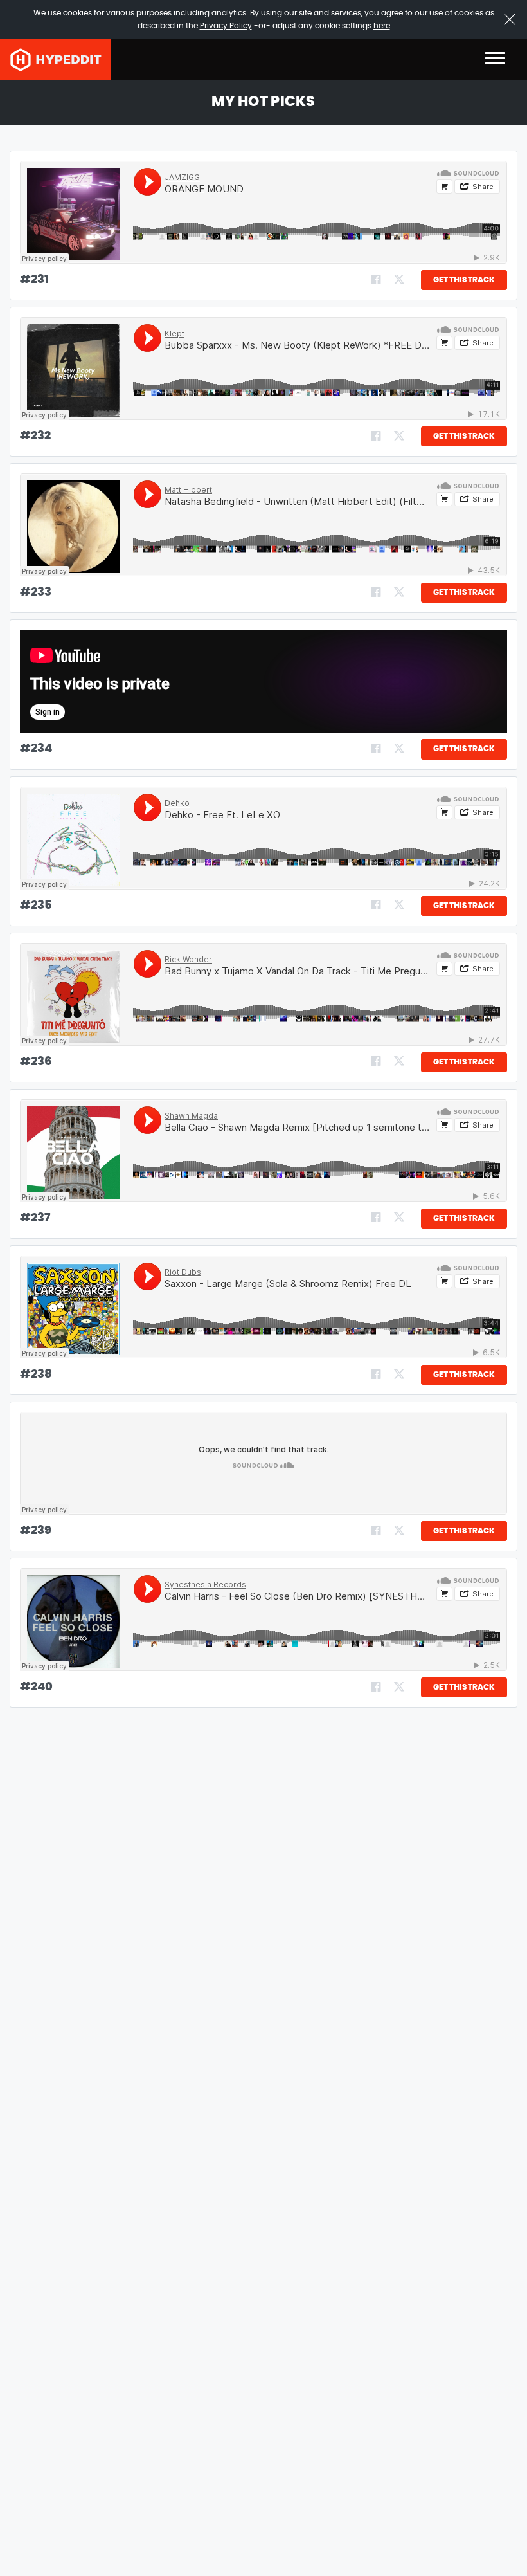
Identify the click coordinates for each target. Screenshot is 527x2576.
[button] (495, 59)
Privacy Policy (226, 26)
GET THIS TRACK (464, 280)
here (382, 26)
